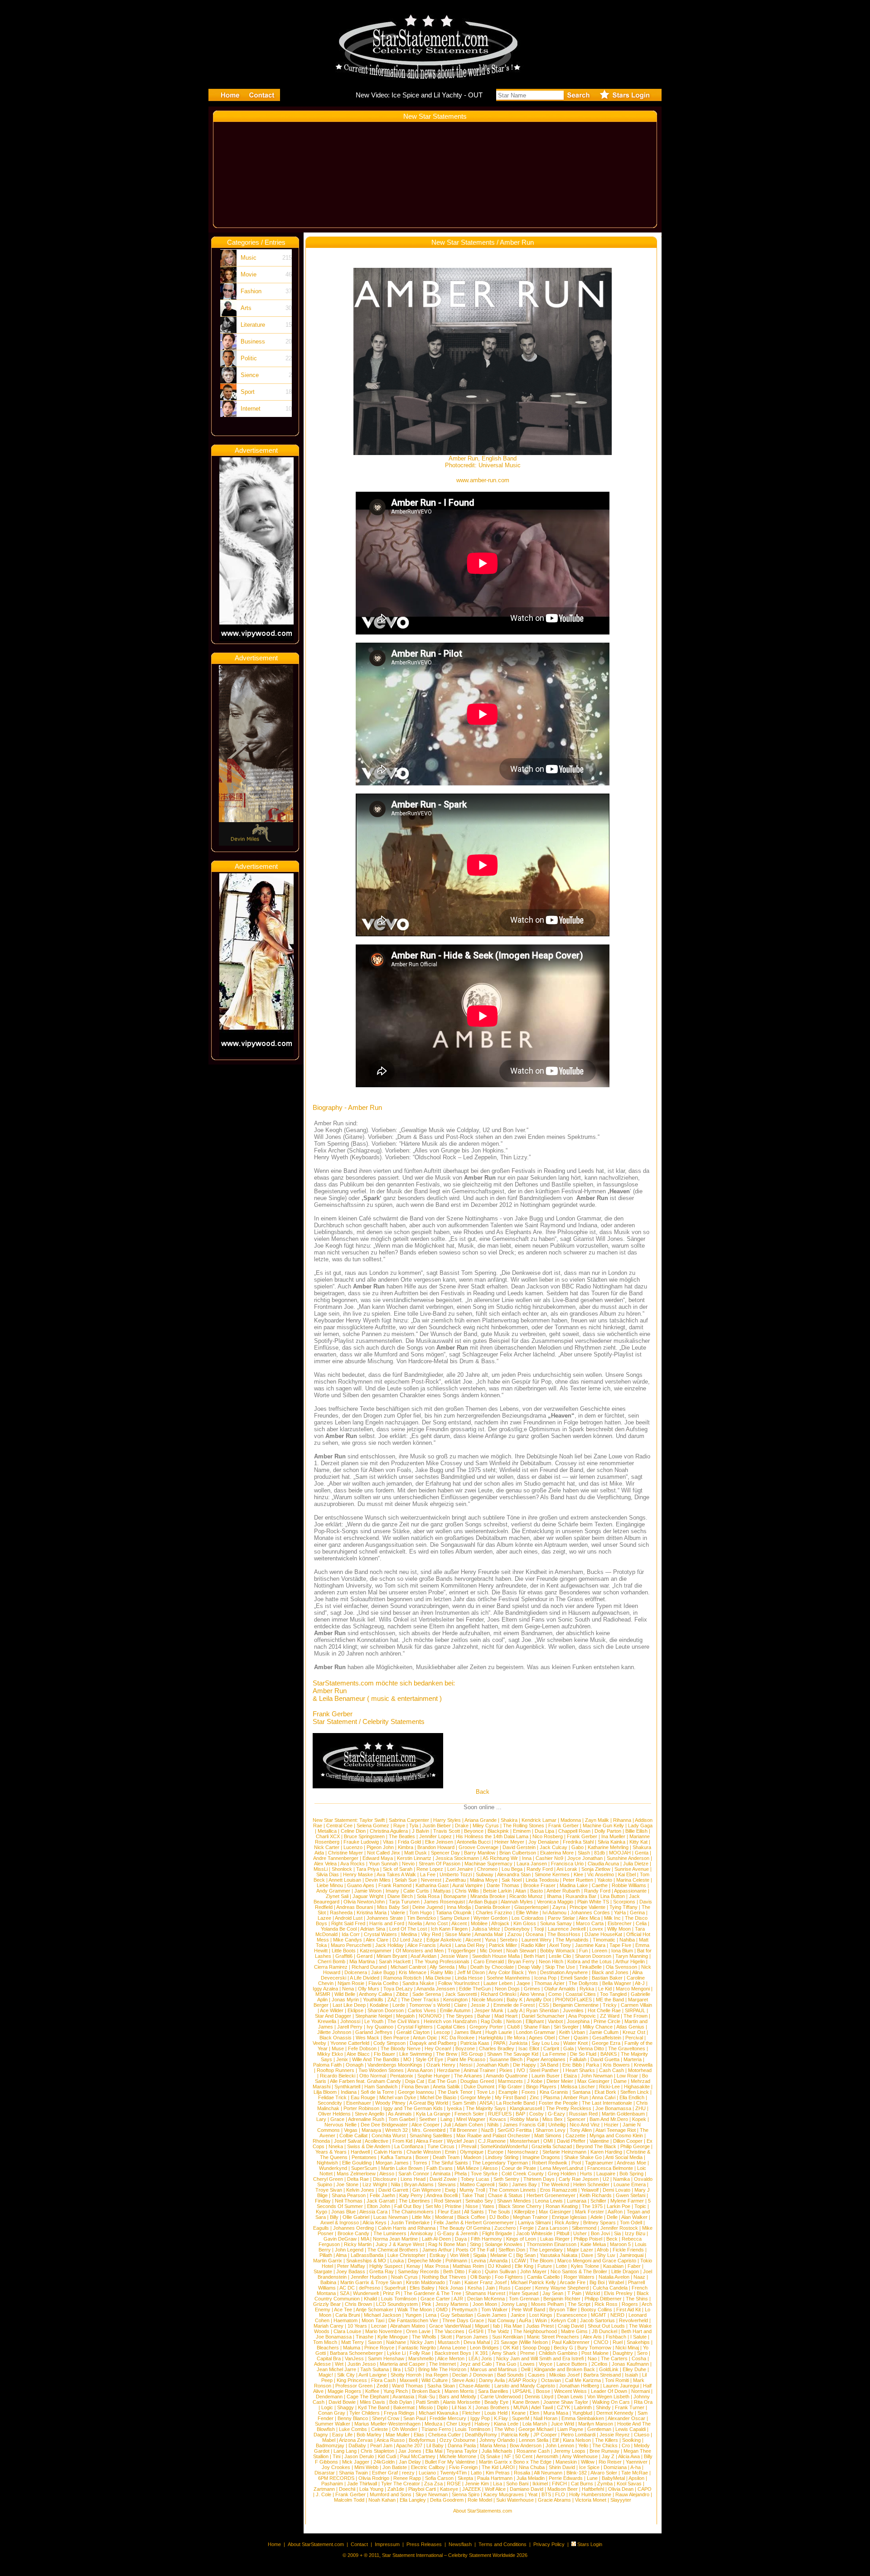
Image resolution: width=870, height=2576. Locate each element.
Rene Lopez (430, 1869)
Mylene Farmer (627, 2201)
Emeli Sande (574, 1978)
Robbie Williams (629, 1885)
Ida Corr (351, 1934)
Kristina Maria (372, 1913)
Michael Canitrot (408, 1967)
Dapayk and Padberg (433, 2043)
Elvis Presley (618, 2293)
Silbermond (584, 2228)
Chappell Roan (574, 1831)
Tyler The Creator (401, 2484)
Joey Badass (351, 2271)
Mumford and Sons (391, 2494)
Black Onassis (336, 2038)
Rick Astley (567, 2223)
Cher (564, 2038)
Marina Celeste (633, 1880)
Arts (246, 308)
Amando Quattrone (507, 2076)
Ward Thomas (408, 2386)
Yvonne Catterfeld (350, 2043)
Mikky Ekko (330, 2054)
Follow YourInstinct (459, 1983)
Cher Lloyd (458, 2424)
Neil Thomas (349, 2201)
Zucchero (505, 2228)
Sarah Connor (414, 2174)
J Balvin (420, 1831)
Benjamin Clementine (576, 2005)
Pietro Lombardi (578, 2435)
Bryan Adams (419, 2184)
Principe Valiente (587, 1907)
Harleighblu (491, 2038)
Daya (461, 2239)
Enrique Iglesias (569, 2217)
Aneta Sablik (446, 2087)
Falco (475, 2271)
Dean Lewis (570, 2397)
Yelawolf (590, 2190)
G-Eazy (556, 2114)
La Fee (428, 1874)
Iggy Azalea (325, 1989)
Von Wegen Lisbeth (608, 2397)
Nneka (336, 2146)
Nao (592, 2358)
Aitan (521, 1891)
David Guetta (605, 2059)
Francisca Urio (567, 1864)
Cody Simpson (389, 2043)
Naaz (639, 2277)
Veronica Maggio (555, 1902)
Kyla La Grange (433, 2114)
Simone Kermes (552, 1874)
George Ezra (606, 2043)
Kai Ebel (627, 1874)
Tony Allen (581, 2130)
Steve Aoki (463, 2380)
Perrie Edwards (566, 2478)
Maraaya (371, 2130)
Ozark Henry (441, 2065)
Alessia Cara (373, 2212)
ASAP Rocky (523, 2380)
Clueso (642, 2435)
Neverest (431, 1880)
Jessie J (480, 2005)
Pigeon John (380, 1847)
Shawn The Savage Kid (513, 2054)
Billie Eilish (636, 1831)
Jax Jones (410, 2451)
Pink (427, 2304)
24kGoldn (384, 2462)
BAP (520, 2114)
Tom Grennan (524, 2299)
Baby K (515, 2000)
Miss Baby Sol (393, 1907)
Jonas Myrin (345, 2000)
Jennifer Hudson (369, 2277)
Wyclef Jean (460, 2141)
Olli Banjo (481, 2277)
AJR (458, 2299)
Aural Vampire (467, 1885)
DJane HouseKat (603, 1934)
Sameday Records (418, 2271)
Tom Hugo (420, 1913)
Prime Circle (607, 2021)
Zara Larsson (553, 2228)
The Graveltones (627, 2048)
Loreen (599, 1951)
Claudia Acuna (603, 1864)
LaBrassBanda (367, 2255)
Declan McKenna (486, 2299)
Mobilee (479, 1923)
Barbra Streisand (602, 2375)
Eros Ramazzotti (558, 2190)
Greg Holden (562, 2174)
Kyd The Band (374, 2407)
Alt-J (640, 1983)
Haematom (346, 2320)
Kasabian (613, 2266)
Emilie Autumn (455, 2010)
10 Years (357, 2326)
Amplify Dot (539, 2000)
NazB (487, 2130)
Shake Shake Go (583, 2157)
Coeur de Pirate (519, 2168)
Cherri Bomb (331, 1961)
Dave (587, 2255)
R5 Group (472, 2054)
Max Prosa (437, 2266)
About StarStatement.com (316, 2544)
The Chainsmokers (413, 2212)
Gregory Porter (486, 2027)
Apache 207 (409, 2445)
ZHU (640, 2108)
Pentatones (364, 2157)
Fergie (527, 2228)
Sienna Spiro (466, 2494)
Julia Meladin (531, 2478)
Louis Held (496, 2413)
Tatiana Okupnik (454, 1913)
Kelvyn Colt (563, 2320)
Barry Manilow (480, 1853)
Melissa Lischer (578, 2087)
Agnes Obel (542, 2038)
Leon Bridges (484, 2348)
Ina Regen (437, 2375)
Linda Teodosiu (542, 1880)
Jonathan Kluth (493, 2065)
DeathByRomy (481, 2435)
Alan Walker (634, 2217)
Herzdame (448, 2070)
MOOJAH (620, 1853)
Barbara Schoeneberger (356, 2353)
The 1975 (592, 2206)
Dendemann (329, 2397)
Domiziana (615, 2467)
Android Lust (349, 1918)
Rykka (587, 1989)
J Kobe (535, 2081)
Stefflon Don (512, 2250)
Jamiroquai (631, 2255)
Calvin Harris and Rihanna (407, 2228)
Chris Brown (358, 2304)
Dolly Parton (608, 1831)
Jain (490, 2288)
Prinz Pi (391, 2293)
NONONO (430, 2016)
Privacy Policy (549, 2544)
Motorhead (640, 2070)
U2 (606, 2179)
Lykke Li (396, 2353)
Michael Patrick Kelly (533, 2282)
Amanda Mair (489, 1934)
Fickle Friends (628, 2250)
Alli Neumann (548, 2473)
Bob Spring (631, 2174)
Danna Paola (462, 2445)
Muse (338, 2048)
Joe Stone (347, 2184)
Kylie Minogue (393, 2337)
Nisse (472, 2206)
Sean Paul (414, 2418)
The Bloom (541, 2261)
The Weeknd (555, 2184)
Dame (620, 2081)
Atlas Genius (630, 2027)
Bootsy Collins (597, 2310)
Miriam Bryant (392, 1956)
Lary (321, 2119)
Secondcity (330, 2103)
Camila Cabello (543, 2277)
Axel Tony (560, 1945)
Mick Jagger (356, 2462)
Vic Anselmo (601, 1874)
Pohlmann (456, 2261)
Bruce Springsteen (364, 1836)
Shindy (603, 2407)
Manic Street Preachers (553, 2337)
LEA (473, 2358)
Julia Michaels (497, 2451)
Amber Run (576, 2097)
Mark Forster (590, 2212)
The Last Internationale (607, 2103)
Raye (399, 1825)
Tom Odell (631, 2223)
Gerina (637, 1913)
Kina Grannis (554, 2092)
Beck (612, 2239)
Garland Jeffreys (374, 2032)
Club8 (513, 2027)
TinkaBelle (590, 1967)
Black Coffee (471, 2217)
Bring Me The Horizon (442, 2369)
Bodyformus (422, 2440)
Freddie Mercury (448, 2418)
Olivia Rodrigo (374, 2478)
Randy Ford (540, 1869)
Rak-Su (427, 2397)
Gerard (365, 1956)
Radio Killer (533, 1945)
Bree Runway (604, 2451)
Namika (621, 2179)
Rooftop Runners (336, 2070)
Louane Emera (630, 2184)
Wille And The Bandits (376, 2059)
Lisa (498, 2484)
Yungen (413, 2315)
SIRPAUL (635, 2010)
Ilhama (554, 1896)
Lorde (399, 2005)
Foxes (529, 2092)
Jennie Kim (477, 2484)
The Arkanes (468, 2076)
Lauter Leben (498, 1983)
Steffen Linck (635, 2092)
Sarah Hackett (395, 1961)
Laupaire (606, 2174)
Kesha (475, 2288)
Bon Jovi (600, 2233)
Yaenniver (637, 2462)
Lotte (561, 2266)
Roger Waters (579, 2277)
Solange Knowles (504, 2244)
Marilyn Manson (596, 2424)
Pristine (453, 2206)
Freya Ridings (399, 2413)
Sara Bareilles (493, 2391)
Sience (250, 375)
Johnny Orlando (497, 2440)
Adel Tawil (542, 2407)
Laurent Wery (536, 1940)
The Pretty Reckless (569, 2108)
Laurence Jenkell (567, 1929)
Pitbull (563, 2233)
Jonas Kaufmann (630, 2364)
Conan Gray (332, 2413)
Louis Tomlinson (399, 2299)
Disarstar (325, 2473)
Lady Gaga (640, 1825)
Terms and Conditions (503, 2544)
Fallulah (578, 2059)
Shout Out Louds (606, 2326)
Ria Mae (513, 2326)
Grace (337, 2119)
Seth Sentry (506, 2179)
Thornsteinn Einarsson (551, 2244)
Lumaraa (577, 2201)
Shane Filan (537, 2027)
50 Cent (524, 2456)
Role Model (480, 2500)
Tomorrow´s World (430, 2005)
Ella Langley (413, 2500)
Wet (339, 2364)
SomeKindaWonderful (504, 2146)
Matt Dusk (416, 1853)
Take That (473, 2195)
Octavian (551, 2380)
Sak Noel (512, 1880)
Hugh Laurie (499, 2032)
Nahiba (627, 1940)
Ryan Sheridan (542, 2010)
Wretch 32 (396, 2130)
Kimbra (406, 1847)
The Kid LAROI (498, 2467)
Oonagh (355, 2065)
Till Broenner (463, 2130)
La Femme (554, 2054)
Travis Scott (447, 1831)
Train (455, 2282)
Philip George (635, 2146)
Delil (526, 2369)
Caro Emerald (489, 1961)
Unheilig (557, 2125)
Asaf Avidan (423, 1956)
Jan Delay (410, 2462)
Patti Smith (428, 2402)
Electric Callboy (428, 2467)
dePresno (370, 2288)
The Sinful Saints (450, 2163)
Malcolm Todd (349, 2500)
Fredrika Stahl (578, 1842)
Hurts (586, 2174)
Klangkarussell (526, 2108)
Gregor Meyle (476, 2097)
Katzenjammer (376, 1951)
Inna (527, 1858)
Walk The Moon (415, 2310)
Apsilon (636, 2478)
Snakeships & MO (366, 2261)
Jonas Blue (343, 2212)
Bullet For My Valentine (450, 2462)
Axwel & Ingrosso (340, 2223)
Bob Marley (369, 2435)
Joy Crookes (336, 2467)
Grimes (532, 1989)
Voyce (546, 2364)
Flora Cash (383, 2380)
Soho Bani (517, 2484)
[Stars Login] (574, 2544)
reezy (408, 2473)
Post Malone (595, 2353)
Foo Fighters (509, 2277)
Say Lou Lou (545, 2043)
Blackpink (498, 1831)
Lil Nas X (462, 2407)
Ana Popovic (582, 2016)
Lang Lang (345, 2451)
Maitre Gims (574, 2331)
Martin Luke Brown (402, 2168)
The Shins (637, 2299)
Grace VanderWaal (450, 2326)
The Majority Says (486, 2108)
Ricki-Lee (609, 2087)
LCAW (519, 2261)
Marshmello (421, 2358)
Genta (642, 1853)
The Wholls (424, 2337)
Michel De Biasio (438, 2097)
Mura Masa (556, 2413)
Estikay (438, 2255)
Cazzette (575, 2135)
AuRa (525, 2320)
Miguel (482, 2326)
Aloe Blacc (358, 2054)
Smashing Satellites (431, 2135)
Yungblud (582, 2413)
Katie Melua (593, 2244)
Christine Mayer (346, 1853)
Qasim (581, 2038)
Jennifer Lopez (435, 1836)
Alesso (490, 2168)
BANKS (609, 2054)
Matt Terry (353, 2342)
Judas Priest (540, 2326)
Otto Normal (373, 2076)
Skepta (465, 2478)
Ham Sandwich (381, 2087)
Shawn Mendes (514, 2201)
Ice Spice (589, 2467)
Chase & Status (505, 2195)
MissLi (321, 1869)
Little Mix (421, 2217)
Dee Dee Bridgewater (384, 2125)
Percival (634, 2038)
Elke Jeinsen (439, 1842)
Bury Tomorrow (594, 2348)
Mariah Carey (329, 2326)
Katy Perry (411, 2195)
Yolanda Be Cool (339, 1929)
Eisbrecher (620, 1923)
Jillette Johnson (334, 2032)
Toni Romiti (617, 2380)
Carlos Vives (422, 2010)
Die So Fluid (583, 2054)
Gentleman (599, 2429)
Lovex (596, 1929)
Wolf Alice (495, 2489)
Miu (462, 1967)
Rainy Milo (442, 1972)
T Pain (574, 2293)
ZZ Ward (610, 2016)
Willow (588, 2462)
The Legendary (546, 2250)
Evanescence (572, 2315)
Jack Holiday (389, 1945)
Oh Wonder (405, 2429)
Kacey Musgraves (504, 2494)
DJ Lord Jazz (407, 1940)
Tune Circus (441, 2146)
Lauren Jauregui (621, 2386)
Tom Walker (494, 2310)
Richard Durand (369, 1967)
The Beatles (402, 1836)
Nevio (408, 1864)
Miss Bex (553, 2119)
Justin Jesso (362, 2364)
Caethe (600, 1885)
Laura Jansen (532, 1864)
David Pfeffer (571, 2141)
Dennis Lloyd (539, 2397)
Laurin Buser (546, 2076)
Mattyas (442, 1891)
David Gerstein (519, 1847)
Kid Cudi (387, 2456)
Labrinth (583, 2407)
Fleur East (449, 2212)
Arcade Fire (573, 2282)
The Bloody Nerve (401, 2048)
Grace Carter (435, 2299)
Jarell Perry (350, 2027)
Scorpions (624, 1902)
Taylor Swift (372, 1820)
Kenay (413, 2266)
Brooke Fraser (539, 1885)
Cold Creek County (523, 2174)
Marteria (633, 2059)
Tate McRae (635, 2473)
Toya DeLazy (398, 1989)
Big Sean (526, 2255)
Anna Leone (453, 2348)
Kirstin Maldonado (425, 2282)
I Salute (638, 2337)
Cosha (639, 2358)
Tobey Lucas (475, 2179)
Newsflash (460, 2544)
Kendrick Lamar (539, 1820)
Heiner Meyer (509, 1842)
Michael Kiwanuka (438, 2413)
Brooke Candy (353, 2233)
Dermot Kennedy (615, 2413)
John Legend (349, 2250)
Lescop (442, 2032)
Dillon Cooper (628, 2141)
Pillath (326, 2255)
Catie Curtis (416, 1891)
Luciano (427, 2473)
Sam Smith (464, 2103)
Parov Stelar (561, 1918)
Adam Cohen (469, 2125)
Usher (580, 2233)
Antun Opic (425, 2038)
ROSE (454, 2484)
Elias (419, 2435)
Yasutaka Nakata (558, 2255)
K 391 (482, 2353)
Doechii (347, 2489)
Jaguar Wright (368, 1896)
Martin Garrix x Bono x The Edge (515, 2462)
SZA (344, 2293)
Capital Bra (329, 2358)
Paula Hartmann (495, 2478)
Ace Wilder (332, 2010)
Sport (248, 392)
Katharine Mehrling (608, 1847)
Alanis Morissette (462, 2402)
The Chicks (605, 2445)
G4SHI (476, 2331)
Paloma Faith (327, 2065)
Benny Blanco (353, 2418)
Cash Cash (611, 2070)
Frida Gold (409, 1842)
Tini (336, 2456)
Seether (428, 2119)
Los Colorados (528, 1918)
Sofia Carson (439, 2478)
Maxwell (408, 2380)
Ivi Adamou (554, 1913)
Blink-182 (577, 2473)
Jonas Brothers (492, 2407)
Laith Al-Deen (436, 2239)
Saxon (375, 2342)
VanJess (354, 2358)
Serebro (509, 1940)
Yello (583, 2445)
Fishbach (616, 2337)
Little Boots (344, 1951)
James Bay (524, 2184)
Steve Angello (370, 2114)
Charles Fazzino (494, 1913)
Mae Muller (398, 2435)
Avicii (445, 1945)
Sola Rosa (428, 1896)
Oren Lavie (418, 2331)
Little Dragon (625, 2271)
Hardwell (360, 2152)
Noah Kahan (382, 2500)
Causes (536, 2375)
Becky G (563, 2348)
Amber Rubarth (563, 1891)
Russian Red (583, 2114)
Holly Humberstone (590, 2494)
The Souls (499, 2212)
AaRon (615, 2212)
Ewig (450, 2190)
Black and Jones (610, 1972)
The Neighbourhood (535, 2331)
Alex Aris (592, 2337)
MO (407, 2059)
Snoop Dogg (536, 2348)
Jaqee (523, 1983)
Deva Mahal (477, 2342)
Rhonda (321, 2141)
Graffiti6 (344, 1956)
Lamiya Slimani (534, 2223)
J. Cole (324, 2494)
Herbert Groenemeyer (551, 2195)
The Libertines (414, 2201)
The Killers (607, 2440)
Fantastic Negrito (417, 2348)
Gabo (578, 1847)
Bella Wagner (617, 1983)
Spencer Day (445, 1853)
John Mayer (533, 2271)
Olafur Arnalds (560, 1989)
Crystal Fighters (415, 2027)
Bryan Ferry (521, 1961)
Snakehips (638, 2342)
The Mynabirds (572, 1940)
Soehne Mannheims (508, 1978)
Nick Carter (327, 1847)
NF (508, 2456)
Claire (460, 2005)
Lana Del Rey (470, 1945)
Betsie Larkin (497, 1891)
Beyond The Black (596, 2146)
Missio (426, 2407)
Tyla (414, 1825)
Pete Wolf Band (528, 2310)
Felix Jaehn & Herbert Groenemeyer (474, 2223)
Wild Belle (345, 1994)
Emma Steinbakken (583, 2418)
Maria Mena (493, 2445)
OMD (442, 2310)
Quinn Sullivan (500, 2271)
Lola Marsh (535, 2424)
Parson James (472, 2337)
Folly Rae (420, 2353)
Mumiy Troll (472, 2190)
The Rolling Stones (524, 1825)
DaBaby (357, 2445)
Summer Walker (333, 2424)
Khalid (370, 2299)
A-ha (636, 2467)
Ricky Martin (358, 2244)
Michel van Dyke (398, 2097)
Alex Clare (377, 1940)
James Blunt (468, 2032)
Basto (536, 1891)
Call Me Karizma (583, 2380)
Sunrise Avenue (632, 1869)
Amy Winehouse (580, 2456)
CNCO (601, 2342)
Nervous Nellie (341, 2125)
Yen (532, 1972)
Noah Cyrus (404, 2277)
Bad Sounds (510, 2375)
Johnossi (350, 2021)
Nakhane (396, 2342)
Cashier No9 (549, 1858)
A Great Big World (429, 2103)
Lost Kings (541, 2315)
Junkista (518, 2043)
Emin (450, 2152)
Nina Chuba (532, 2467)
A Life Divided (365, 1978)
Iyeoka (454, 2108)
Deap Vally (529, 1967)
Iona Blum (622, 1951)
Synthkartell (347, 2087)
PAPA (499, 2043)
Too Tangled (613, 1994)
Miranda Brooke (488, 1896)
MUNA (520, 2407)
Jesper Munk (489, 2010)
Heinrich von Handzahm (450, 2021)
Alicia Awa (629, 2456)
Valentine (599, 2141)
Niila (396, 2184)
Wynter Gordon (491, 1918)
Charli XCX (328, 1836)
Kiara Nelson (577, 2440)
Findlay (323, 2201)
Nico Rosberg (548, 1836)
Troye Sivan (329, 2190)
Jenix (342, 2059)
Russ (505, 2288)
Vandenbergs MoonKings (395, 2065)
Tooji (539, 1929)
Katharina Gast (432, 1885)
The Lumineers (390, 2233)
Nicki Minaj (627, 2348)
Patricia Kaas (475, 2043)
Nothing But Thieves (444, 2277)
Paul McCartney (418, 2456)
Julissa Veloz (486, 1929)
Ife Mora (516, 2038)
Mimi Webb (366, 2467)
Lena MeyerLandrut (562, 2168)
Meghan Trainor (530, 2217)
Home (274, 2544)
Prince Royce (379, 2348)
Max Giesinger (593, 2081)
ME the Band (610, 2000)
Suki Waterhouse (515, 2500)
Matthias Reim (468, 2266)
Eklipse (355, 2010)
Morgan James (392, 2163)
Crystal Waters (380, 1934)
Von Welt (459, 2255)
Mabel (329, 2440)
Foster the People (558, 2103)
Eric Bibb (572, 2065)
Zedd (382, 2386)
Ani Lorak (567, 1869)
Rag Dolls (491, 2021)
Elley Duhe (634, 2369)
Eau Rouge (363, 2097)
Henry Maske (358, 1874)
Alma (341, 2255)
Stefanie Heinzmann (564, 2152)
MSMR (323, 1994)
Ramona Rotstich (402, 1978)
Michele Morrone (458, 2456)
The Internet (442, 2364)
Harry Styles (447, 1820)
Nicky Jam (422, 2342)
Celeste (379, 2429)
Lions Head (413, 2179)
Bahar (484, 2016)
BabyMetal (613, 2478)
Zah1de (396, 2489)
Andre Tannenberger (336, 1858)
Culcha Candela (610, 2288)
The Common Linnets (512, 2190)
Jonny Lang (514, 2304)
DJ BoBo (499, 2217)
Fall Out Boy (408, 2206)
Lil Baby (435, 2445)
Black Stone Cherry (520, 2206)
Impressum (387, 2544)
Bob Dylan (401, 2402)
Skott (446, 2337)
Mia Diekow (438, 1978)
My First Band (510, 2097)
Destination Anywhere (564, 1972)
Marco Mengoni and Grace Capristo (597, 2261)
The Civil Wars (404, 2021)
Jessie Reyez (615, 2435)
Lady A (515, 2010)
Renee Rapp (407, 2478)
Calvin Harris (388, 2152)
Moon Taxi (373, 2320)
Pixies (506, 2070)
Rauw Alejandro (632, 2494)
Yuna (490, 1940)
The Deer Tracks (420, 2000)
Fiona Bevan (415, 2087)
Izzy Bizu (635, 2233)
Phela (461, 2174)
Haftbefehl (593, 2489)
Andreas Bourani (355, 1907)
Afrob (603, 2250)
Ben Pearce (396, 2038)
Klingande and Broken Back (565, 2369)
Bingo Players (541, 2087)
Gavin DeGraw (340, 2239)
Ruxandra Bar (581, 1896)
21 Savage (506, 2342)
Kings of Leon (521, 2239)
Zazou (515, 1934)
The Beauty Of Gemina (465, 2228)
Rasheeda (341, 1913)
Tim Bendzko (421, 1918)
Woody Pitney (390, 2103)
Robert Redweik (550, 2163)
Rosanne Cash (533, 2451)
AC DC (347, 2288)
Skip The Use (560, 1967)
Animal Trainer (479, 2070)
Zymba (605, 2484)
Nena (348, 1989)
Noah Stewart (521, 1951)
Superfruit (395, 2288)
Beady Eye (496, 2402)
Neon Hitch (551, 1961)
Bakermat (404, 2407)
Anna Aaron (420, 2070)
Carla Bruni (348, 2315)
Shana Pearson (349, 2195)
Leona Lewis (549, 2201)
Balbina (328, 2282)
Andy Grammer (333, 1891)
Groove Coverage (478, 1847)
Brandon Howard (436, 1847)
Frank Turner (630, 2407)
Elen (534, 2413)
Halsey (482, 2424)
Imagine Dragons (541, 2157)
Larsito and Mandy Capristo (525, 2386)
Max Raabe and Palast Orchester (493, 2135)
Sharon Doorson (593, 1956)
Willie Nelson (534, 2342)
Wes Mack (367, 2038)
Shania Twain (353, 2473)
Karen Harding (606, 2152)
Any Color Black (506, 1972)
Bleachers (328, 2348)
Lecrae (379, 2326)
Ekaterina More (557, 1853)
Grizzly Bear (327, 2304)
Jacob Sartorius (597, 2320)
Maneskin (566, 2462)
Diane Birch (400, 1896)
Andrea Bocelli (442, 2195)
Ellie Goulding (357, 2163)
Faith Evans (440, 2168)
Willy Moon (619, 1929)
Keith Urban (572, 2032)
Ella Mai (434, 2451)
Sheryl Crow (386, 2418)
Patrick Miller (503, 1945)
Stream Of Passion (440, 1864)
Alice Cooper (425, 2125)
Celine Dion (353, 1831)
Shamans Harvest (485, 2293)
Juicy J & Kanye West (400, 2244)
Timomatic (604, 1940)
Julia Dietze (636, 1864)
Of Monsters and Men (420, 1951)
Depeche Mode (425, 2261)
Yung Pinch (396, 2391)
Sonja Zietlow (596, 1869)
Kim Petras (498, 2473)
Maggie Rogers (344, 2391)
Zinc (534, 2097)
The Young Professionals (442, 1961)
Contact (359, 2544)
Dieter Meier (560, 2081)
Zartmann (324, 2489)
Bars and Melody (458, 2397)
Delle (612, 2217)
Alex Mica (589, 1918)
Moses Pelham (547, 2304)
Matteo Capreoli (477, 2184)
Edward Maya (378, 1858)
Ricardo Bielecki (338, 2076)
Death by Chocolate (492, 1967)
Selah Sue (406, 1880)
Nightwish (327, 2163)
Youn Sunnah (383, 1864)
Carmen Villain (636, 2005)
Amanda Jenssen (436, 1989)
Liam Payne (570, 2429)
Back (483, 1792)
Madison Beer (563, 2489)
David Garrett (393, 2190)
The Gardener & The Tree (433, 2293)
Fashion (251, 291)
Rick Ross (606, 2304)
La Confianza (409, 2146)
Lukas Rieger (555, 2239)
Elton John (379, 2206)
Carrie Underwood (500, 2397)
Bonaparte (455, 1896)
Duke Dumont (479, 2087)
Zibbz (402, 1994)
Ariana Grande (481, 1820)
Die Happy (524, 2065)
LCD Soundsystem (397, 2304)
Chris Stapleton (377, 2451)
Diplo (442, 2407)
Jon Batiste (395, 2467)
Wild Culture (435, 2380)
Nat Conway (502, 2320)
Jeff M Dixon (471, 1972)
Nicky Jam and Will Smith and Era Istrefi (540, 2358)
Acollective (377, 2141)
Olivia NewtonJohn (364, 1902)
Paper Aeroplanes (546, 2059)
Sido (503, 2184)
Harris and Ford (387, 1923)
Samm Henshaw (386, 2358)
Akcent (459, 1923)
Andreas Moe (631, 2163)
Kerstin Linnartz (414, 1858)
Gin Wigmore (427, 2190)
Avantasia (403, 2397)
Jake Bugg (383, 1972)
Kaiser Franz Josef (486, 2282)
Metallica (327, 1831)
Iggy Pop (480, 2418)
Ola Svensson (621, 1967)
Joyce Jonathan (585, 1858)
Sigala (480, 2255)
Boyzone (465, 2048)
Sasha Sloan (441, 2386)
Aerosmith (547, 2456)
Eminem (522, 1831)
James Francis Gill (524, 2125)
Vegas (351, 2130)
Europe (495, 2152)
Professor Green (354, 2386)
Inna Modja (459, 1907)
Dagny (321, 2435)
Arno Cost (437, 1923)
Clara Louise (347, 2331)
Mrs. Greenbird (429, 2130)
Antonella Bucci (474, 1842)
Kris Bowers (616, 2065)
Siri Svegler (566, 2027)
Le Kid (605, 1989)
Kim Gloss (525, 1923)
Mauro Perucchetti (351, 1945)
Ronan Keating (562, 2206)
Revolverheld (633, 2320)
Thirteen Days (539, 2179)
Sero (642, 2353)
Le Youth (374, 2021)
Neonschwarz (523, 2152)
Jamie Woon (368, 1891)
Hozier (611, 2125)
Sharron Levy (551, 2130)
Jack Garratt (381, 2201)
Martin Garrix (328, 2261)
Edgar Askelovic (444, 1940)
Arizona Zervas (356, 2440)
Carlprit (551, 2048)
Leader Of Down (609, 2391)
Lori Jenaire (460, 1869)
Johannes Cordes (590, 1913)
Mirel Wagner (471, 2119)
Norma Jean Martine (395, 2239)
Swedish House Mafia (496, 1956)
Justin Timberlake (410, 2223)
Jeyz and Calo (476, 2364)
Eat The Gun (442, 2081)
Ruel (618, 2342)
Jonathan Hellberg (579, 2386)
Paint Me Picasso (466, 2059)
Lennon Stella (534, 2440)
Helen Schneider (591, 2184)
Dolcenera (356, 1972)
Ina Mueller (613, 1836)
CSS (544, 2005)
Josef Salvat (348, 2141)
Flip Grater (510, 2087)
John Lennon (560, 2445)
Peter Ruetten (578, 1880)
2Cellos (599, 2364)
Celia (641, 1923)
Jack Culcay (553, 1847)
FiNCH (559, 2484)
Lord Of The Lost (408, 1929)
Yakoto (605, 1880)
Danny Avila (492, 2380)
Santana (581, 2092)
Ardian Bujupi (483, 1902)
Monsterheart (524, 2141)
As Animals (400, 2114)
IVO (521, 2070)
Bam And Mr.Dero (609, 2119)
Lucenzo (353, 1847)
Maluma (352, 2348)
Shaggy (346, 2407)
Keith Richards (596, 2195)
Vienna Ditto (591, 2048)
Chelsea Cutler (445, 2435)
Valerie (398, 1913)
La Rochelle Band (515, 2103)
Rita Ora (643, 2402)
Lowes (527, 2364)
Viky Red (431, 1934)
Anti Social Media (624, 2157)
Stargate (323, 2271)
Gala (568, 2048)
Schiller (598, 2201)
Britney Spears (599, 2223)
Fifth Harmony (486, 2239)
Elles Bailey (422, 2288)
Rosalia (522, 2473)
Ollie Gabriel (356, 2217)
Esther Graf (385, 2473)
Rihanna (622, 1820)
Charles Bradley (497, 2048)
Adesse (322, 2364)
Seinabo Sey (479, 2201)
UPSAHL (522, 2391)
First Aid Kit (628, 2310)
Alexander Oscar (626, 2418)
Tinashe (365, 2337)
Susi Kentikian (507, 2337)
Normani (640, 2391)
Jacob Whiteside (534, 2233)
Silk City (346, 2375)
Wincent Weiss (570, 2391)
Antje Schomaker (375, 2310)
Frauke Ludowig (361, 1842)
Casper (523, 2288)
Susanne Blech (506, 2059)
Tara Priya (367, 1869)
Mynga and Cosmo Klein (616, 2135)
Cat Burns (582, 2484)
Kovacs (498, 2119)
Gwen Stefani (631, 2195)
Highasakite (637, 2087)
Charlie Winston (424, 2152)
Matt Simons (548, 2135)
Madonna (571, 1820)
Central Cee (339, 1825)
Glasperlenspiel (531, 1907)
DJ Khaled (499, 2266)
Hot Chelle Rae (604, 2010)
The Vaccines (449, 2331)
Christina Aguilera (389, 1831)
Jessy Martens (452, 2304)
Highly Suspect (386, 2266)
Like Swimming (416, 2054)
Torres (420, 2163)
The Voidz (498, 2331)
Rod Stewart (448, 2201)
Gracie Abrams (554, 2500)
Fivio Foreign (463, 2467)
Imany (392, 1891)
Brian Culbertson (518, 1853)
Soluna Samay (556, 1923)
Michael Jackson (382, 2315)
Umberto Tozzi (456, 1874)
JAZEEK (471, 2489)
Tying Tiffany (623, 1907)
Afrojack (500, 1923)
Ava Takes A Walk (396, 1874)
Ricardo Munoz (526, 1896)
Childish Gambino (558, 2353)
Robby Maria (524, 2119)
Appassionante (630, 1891)
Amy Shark (504, 2353)
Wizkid (593, 2293)
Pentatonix (402, 2076)
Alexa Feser (429, 2141)
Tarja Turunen (404, 1902)
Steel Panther (544, 2070)
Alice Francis (422, 1945)
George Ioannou (416, 2092)
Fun (583, 1951)
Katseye (449, 2489)
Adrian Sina (373, 1929)
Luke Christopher (406, 2255)
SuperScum (364, 2168)
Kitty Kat (638, 1842)
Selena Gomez (373, 1825)
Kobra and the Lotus (590, 1961)
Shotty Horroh (406, 2375)
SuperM (521, 2418)
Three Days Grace (463, 2320)
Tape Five (620, 1945)
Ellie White (527, 1913)
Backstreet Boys (454, 2353)
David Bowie (342, 2402)
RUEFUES (500, 2114)
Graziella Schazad (552, 2146)
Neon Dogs (507, 1989)
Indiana (349, 2092)
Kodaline (379, 2005)
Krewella (327, 2021)
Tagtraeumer (599, 2163)
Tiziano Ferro (436, 2429)
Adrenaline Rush (366, 2119)
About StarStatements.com (483, 2511)
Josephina (578, 2021)
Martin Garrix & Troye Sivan (371, 2282)
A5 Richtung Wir (500, 1858)
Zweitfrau (456, 1880)
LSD (409, 2369)
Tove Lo (486, 2092)
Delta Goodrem (447, 2500)
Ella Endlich (632, 2097)
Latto (476, 2473)
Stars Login (590, 2544)
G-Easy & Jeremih (458, 2233)
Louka (397, 2261)
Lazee (324, 1918)
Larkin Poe (619, 2206)
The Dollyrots (583, 1983)
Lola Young (371, 2489)
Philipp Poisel (588, 2239)
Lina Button (613, 1896)
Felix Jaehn (382, 2195)
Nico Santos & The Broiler (579, 2271)
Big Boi (597, 2282)
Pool (576, 2163)
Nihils (493, 2125)
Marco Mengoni (633, 1989)
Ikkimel (540, 2484)
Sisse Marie (458, 1934)
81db (599, 1853)
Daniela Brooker (493, 1907)
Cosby (536, 2114)
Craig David (571, 2326)
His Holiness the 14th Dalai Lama (492, 1836)
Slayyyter (621, 2500)
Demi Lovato (616, 2190)
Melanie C (501, 2255)
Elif (556, 2440)
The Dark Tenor (455, 2092)
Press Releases (424, 2544)
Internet (251, 409)
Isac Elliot (529, 2048)
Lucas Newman (391, 2217)
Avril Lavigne (372, 2375)
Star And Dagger (333, 2016)
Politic (249, 358)
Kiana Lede (506, 2424)
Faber (634, 2266)
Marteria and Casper (402, 2364)
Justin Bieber (437, 1825)
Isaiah (631, 2375)
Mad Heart (506, 2016)
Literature (253, 325)
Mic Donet (491, 1951)
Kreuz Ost (634, 2032)
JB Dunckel (604, 2331)
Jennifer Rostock (619, 2228)
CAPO (645, 2489)
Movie (249, 274)
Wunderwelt (366, 2293)
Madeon (472, 2157)
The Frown (636, 2016)
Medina (409, 1934)
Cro (626, 2445)
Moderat (444, 2217)
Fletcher (471, 2413)
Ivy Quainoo (380, 2027)
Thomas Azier (549, 1983)
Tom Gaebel (402, 2119)
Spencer (576, 2119)
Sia (617, 2233)
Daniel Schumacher (543, 2016)
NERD (617, 2315)
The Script (579, 2304)
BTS (546, 2494)
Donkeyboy (517, 1929)
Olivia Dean (621, 2489)
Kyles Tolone (585, 2266)
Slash (584, 1853)
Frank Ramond (395, 1885)
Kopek (639, 2119)
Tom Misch (325, 2342)
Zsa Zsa (433, 2484)
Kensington (455, 2000)
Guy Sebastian (457, 2315)
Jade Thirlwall (362, 2484)
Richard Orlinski (498, 1994)
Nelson (514, 2021)
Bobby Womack (558, 1951)
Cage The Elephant (368, 2397)
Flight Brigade (497, 2233)
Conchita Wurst (389, 2135)
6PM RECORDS (336, 2478)
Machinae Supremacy (488, 1864)
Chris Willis (467, 1891)
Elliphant (535, 2021)
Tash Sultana (375, 2369)
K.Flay (501, 2418)
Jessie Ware (454, 1956)
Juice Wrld (563, 2424)
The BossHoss (564, 1934)
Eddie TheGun (475, 1989)
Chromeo (487, 1869)
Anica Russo (391, 2440)
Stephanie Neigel (374, 2016)
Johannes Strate (385, 1918)
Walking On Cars (611, 2402)
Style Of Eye (429, 2059)
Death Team (446, 2157)
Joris (487, 2358)
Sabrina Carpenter (409, 1820)
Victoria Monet (591, 2500)
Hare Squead (524, 2293)
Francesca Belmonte (610, 2168)
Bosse (543, 2391)
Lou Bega (512, 1869)
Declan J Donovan (473, 2375)
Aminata (442, 2174)
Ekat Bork (605, 2092)
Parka (592, 2065)
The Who (504, 2429)
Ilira (397, 2369)
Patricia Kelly (515, 2435)
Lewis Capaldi (631, 2429)
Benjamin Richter (562, 2299)
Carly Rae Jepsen (579, 2179)
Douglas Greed (477, 2081)
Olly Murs (369, 1989)
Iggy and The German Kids (413, 2108)
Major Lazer (580, 2250)
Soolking (631, 2440)
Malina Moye (484, 1880)
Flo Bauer (384, 2054)
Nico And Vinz (585, 2125)
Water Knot (575, 2043)
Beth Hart (534, 1956)
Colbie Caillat (353, 2135)
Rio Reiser (610, 2462)
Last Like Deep (349, 2005)
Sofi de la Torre (377, 2092)
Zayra (559, 1907)
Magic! (326, 2375)
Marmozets (510, 2081)
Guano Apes (361, 1885)
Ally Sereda (442, 1967)
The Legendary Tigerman (500, 2163)
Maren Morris (459, 2391)
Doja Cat (415, 2081)
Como (555, 1994)
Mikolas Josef (564, 2375)
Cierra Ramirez (331, 1967)
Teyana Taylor (462, 2451)
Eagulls (321, 2228)
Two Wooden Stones (381, 2070)
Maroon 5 (620, 2244)
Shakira (509, 1820)
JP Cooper (545, 2435)
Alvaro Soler (604, 2473)
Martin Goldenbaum (623, 2114)
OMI (548, 2141)
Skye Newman (432, 2494)
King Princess (352, 2380)
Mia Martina (362, 1961)
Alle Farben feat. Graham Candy (365, 2081)
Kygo (321, 2212)
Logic (327, 2407)
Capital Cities (451, 2027)
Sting (475, 2244)
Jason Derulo (359, 2456)
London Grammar (536, 2032)
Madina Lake (574, 1885)
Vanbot (555, 2021)
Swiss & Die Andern (369, 2146)
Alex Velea (325, 1864)
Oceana (534, 1934)
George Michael (536, 2429)
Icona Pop (545, 1978)
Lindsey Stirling (502, 2157)
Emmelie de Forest (514, 2005)
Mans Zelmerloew (356, 2174)
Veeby (319, 2043)
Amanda (498, 2261)
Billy (334, 2217)
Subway (485, 1874)
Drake (462, 1825)
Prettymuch (464, 2310)
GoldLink (609, 2369)
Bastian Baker (607, 1978)
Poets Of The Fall (475, 2250)
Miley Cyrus (486, 1825)
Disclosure (385, 2179)
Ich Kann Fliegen (449, 1929)
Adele (597, 2217)
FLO (560, 2494)
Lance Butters (572, 2364)
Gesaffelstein (607, 2038)
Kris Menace (413, 1972)
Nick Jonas (451, 2288)
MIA (365, 2239)
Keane (519, 2413)
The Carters (614, 2358)
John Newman (597, 2076)
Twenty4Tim (453, 2473)
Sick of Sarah (398, 1869)
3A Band (549, 2065)
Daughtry (623, 2353)
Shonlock (342, 1869)
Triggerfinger (462, 1951)
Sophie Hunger (434, 2076)
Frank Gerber (563, 1825)
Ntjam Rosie (351, 1983)
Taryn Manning (632, 1956)
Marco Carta (590, 1923)
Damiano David (527, 2489)
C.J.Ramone (492, 2141)
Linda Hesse (469, 1978)
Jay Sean (553, 2293)
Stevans (447, 2184)
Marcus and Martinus (494, 2369)
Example (508, 2092)
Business (253, 341)
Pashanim (332, 2484)
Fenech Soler (469, 2114)
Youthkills (373, 2000)
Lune (592, 2478)
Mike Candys (348, 1940)
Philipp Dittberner (603, 2299)
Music (249, 258)
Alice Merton (451, 2358)
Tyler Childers (365, 2413)
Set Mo (433, 2206)
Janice (518, 2315)
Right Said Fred (348, 1923)
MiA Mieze (468, 2168)
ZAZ (392, 2000)
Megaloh (405, 2016)
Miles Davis (372, 2402)
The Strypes (459, 2016)
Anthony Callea (375, 1994)
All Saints (474, 2212)
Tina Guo (506, 2364)
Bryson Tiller (563, 2310)
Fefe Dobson (362, 2048)
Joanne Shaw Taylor (566, 2402)
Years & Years (331, 2152)
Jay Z (608, 2456)
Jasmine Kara (590, 1945)
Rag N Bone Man (447, 2244)
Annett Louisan (345, 1880)
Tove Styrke (484, 2174)
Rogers (630, 2304)
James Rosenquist (444, 1902)
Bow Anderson (526, 2445)
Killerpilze (524, 2212)
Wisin (541, 2320)
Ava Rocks (353, 1864)
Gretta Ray (382, 2271)
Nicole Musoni (487, 2000)
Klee (578, 1874)
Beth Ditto (454, 2271)
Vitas (388, 1842)
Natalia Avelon (614, 2277)
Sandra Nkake (418, 1983)
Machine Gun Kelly (603, 1825)
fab (496, 2326)
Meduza (433, 2424)
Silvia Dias (328, 1874)
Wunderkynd (333, 2168)
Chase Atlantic (475, 2386)
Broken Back (426, 2391)
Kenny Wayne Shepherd (562, 2288)
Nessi (466, 2065)
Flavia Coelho (383, 1983)
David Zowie (443, 2179)
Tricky (610, 2005)
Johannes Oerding (353, 2228)
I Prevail (467, 2146)
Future (545, 2266)
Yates (488, 2206)
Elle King (524, 2266)
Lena (431, 2315)
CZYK (563, 2407)
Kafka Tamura (396, 2157)
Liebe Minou (330, 1885)
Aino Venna (532, 1994)
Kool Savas (629, 2484)
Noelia (415, 1923)
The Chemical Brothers (393, 2250)
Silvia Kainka (611, 1842)
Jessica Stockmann (457, 1858)
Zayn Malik (597, 1820)
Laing (446, 2119)
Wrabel (616, 2282)
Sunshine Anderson (628, 1858)
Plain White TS (593, 1902)
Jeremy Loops (570, 2451)
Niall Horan (545, 2418)
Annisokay (422, 2233)
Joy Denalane (544, 1842)
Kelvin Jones (360, 2190)
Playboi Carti (422, 2489)
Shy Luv (606, 2255)
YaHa (620, 1913)
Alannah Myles (517, 1902)
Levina (478, 2261)
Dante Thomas (503, 1885)
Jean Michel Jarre (336, 2369)
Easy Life (342, 2435)
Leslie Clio (560, 1956)
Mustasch (449, 2342)
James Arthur (437, 2250)
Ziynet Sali (337, 1896)
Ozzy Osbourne (457, 2440)
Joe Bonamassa (613, 2108)
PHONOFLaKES (573, 2000)
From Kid (402, 2141)
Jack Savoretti (461, 1994)
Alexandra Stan (514, 1874)
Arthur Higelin (630, 1961)
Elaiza (570, 2076)
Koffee (372, 2391)
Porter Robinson (361, 2108)
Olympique (472, 2152)
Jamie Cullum (604, 2032)
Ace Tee (343, 2310)
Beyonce (474, 1831)
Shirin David (562, 2467)
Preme (527, 2353)
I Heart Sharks (579, 2070)
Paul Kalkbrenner (571, 2342)
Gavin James (492, 2315)
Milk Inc (612, 1918)
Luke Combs (353, 2429)
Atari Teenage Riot (616, 2130)
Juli (447, 2125)
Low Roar (627, 2076)
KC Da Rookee (458, 2038)
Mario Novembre (384, 2331)
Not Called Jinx (384, 1853)
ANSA (486, 2103)
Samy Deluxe (455, 1918)
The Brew (447, 2054)
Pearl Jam (381, 2445)
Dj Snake (490, 2456)
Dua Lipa (544, 1831)
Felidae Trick (332, 2097)
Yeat (533, 2494)
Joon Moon (485, 2304)
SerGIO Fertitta (515, 2130)
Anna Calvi (604, 2097)
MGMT (599, 2315)
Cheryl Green (328, 2179)
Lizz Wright (375, 2184)
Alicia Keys (375, 2223)
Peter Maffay (351, 2266)
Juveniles (573, 2010)
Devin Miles (378, 1880)
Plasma (551, 2097)
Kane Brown (526, 2402)
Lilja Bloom (325, 2092)
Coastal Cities (581, 1994)
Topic (640, 2206)
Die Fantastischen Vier (413, 2320)
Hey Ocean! (438, 2048)
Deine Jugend (428, 1907)
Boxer (422, 2157)
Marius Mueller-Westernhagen (387, 2424)
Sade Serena (427, 1994)
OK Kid (511, 2348)
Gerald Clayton (413, 2032)
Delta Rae (358, 2179)
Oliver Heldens (334, 2114)
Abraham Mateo (408, 2326)
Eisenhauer (359, 2103)
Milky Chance (598, 2027)
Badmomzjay (330, 2445)
